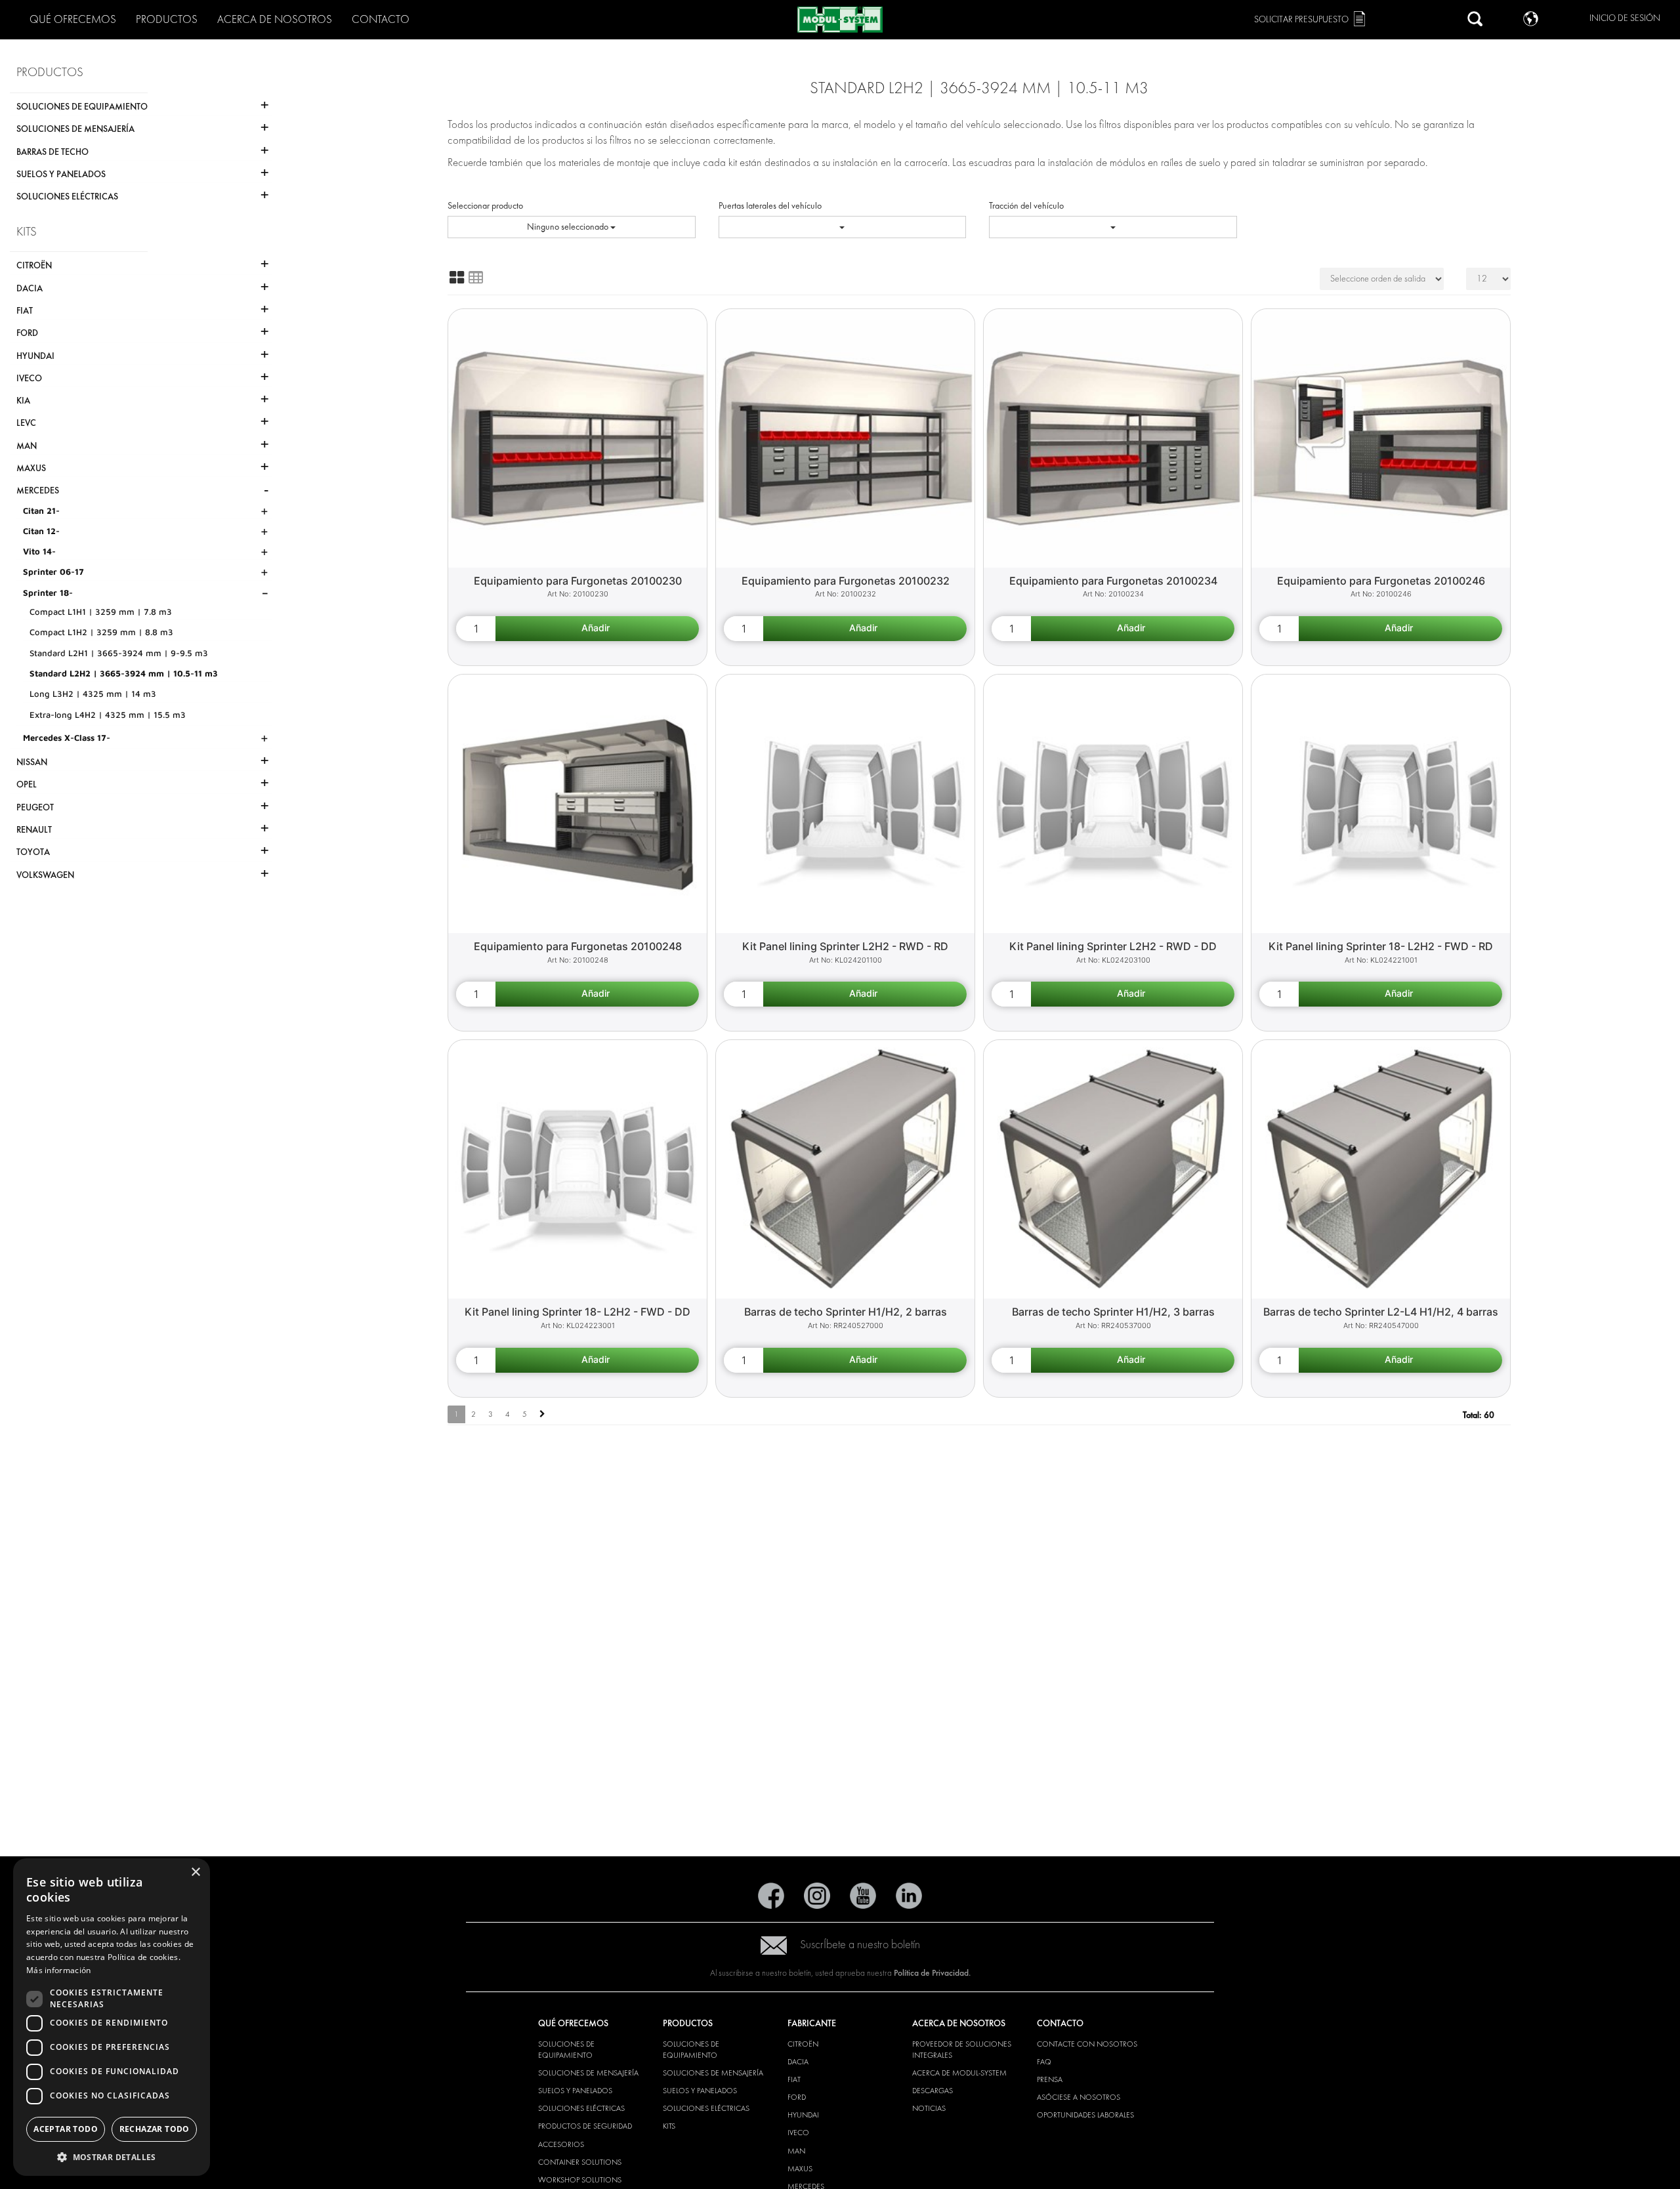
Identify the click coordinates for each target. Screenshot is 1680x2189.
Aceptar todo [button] (66, 2129)
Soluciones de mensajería (588, 2073)
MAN (796, 2151)
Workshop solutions (580, 2180)
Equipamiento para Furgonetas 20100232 (846, 581)
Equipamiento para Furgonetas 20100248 (578, 946)
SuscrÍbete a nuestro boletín (860, 1945)
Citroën (803, 2044)
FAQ (1044, 2062)
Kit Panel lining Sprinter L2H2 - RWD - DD (1113, 946)
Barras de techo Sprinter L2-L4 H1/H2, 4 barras (1381, 1312)
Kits (669, 2126)
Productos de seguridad (585, 2126)
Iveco (798, 2133)
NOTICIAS (929, 2108)
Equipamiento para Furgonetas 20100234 (1113, 581)
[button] (112, 2157)
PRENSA (1050, 2079)
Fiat (794, 2079)
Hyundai (803, 2115)
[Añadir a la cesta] (597, 629)
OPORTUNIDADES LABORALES (1085, 2115)
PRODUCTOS (167, 19)
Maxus (800, 2169)
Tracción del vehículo (1026, 206)
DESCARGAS (933, 2091)
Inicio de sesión (1625, 18)
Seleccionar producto (485, 206)
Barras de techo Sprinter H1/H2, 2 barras (846, 1312)
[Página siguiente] (542, 1414)
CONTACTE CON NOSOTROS (1087, 2044)
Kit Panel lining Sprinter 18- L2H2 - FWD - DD (577, 1312)
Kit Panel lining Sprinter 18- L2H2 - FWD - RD (1381, 946)
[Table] (476, 278)
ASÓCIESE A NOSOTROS (1079, 2097)
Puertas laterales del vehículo (770, 206)
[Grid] (457, 278)
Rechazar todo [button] (155, 2129)
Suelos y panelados (575, 2091)
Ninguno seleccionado (569, 227)
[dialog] (112, 2017)
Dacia (798, 2062)
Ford (797, 2097)
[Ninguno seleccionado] (843, 227)
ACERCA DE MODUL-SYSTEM (959, 2073)
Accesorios (561, 2144)
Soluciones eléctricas (581, 2108)
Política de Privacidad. (932, 1973)
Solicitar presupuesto (1301, 19)
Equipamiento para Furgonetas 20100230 (578, 581)
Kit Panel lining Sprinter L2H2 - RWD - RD (845, 946)
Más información (59, 1970)
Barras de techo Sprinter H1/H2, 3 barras (1113, 1312)
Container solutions (580, 2162)
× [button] (195, 1872)
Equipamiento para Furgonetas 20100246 (1381, 581)
